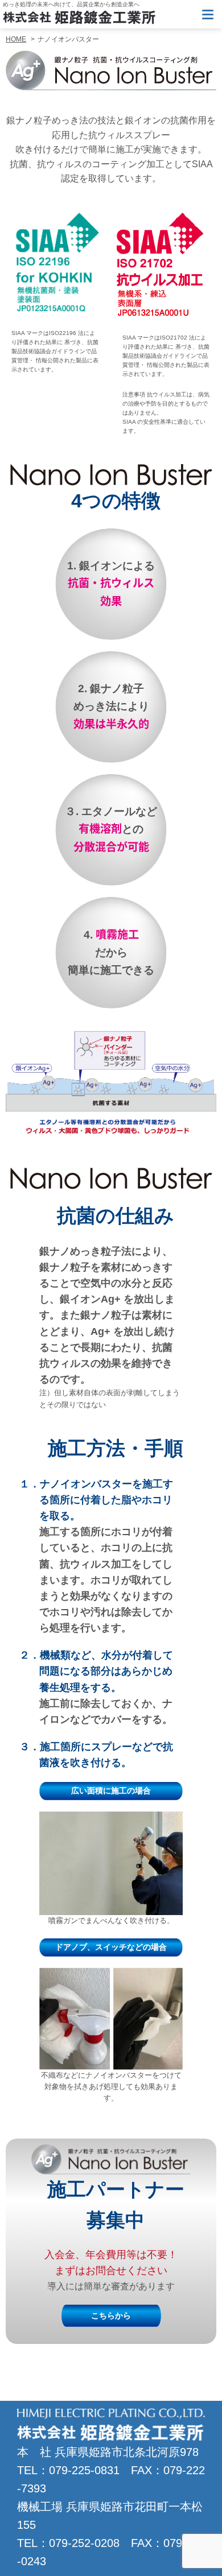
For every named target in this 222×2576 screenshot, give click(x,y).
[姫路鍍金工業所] (79, 17)
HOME (16, 39)
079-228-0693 (188, 14)
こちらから (111, 2315)
